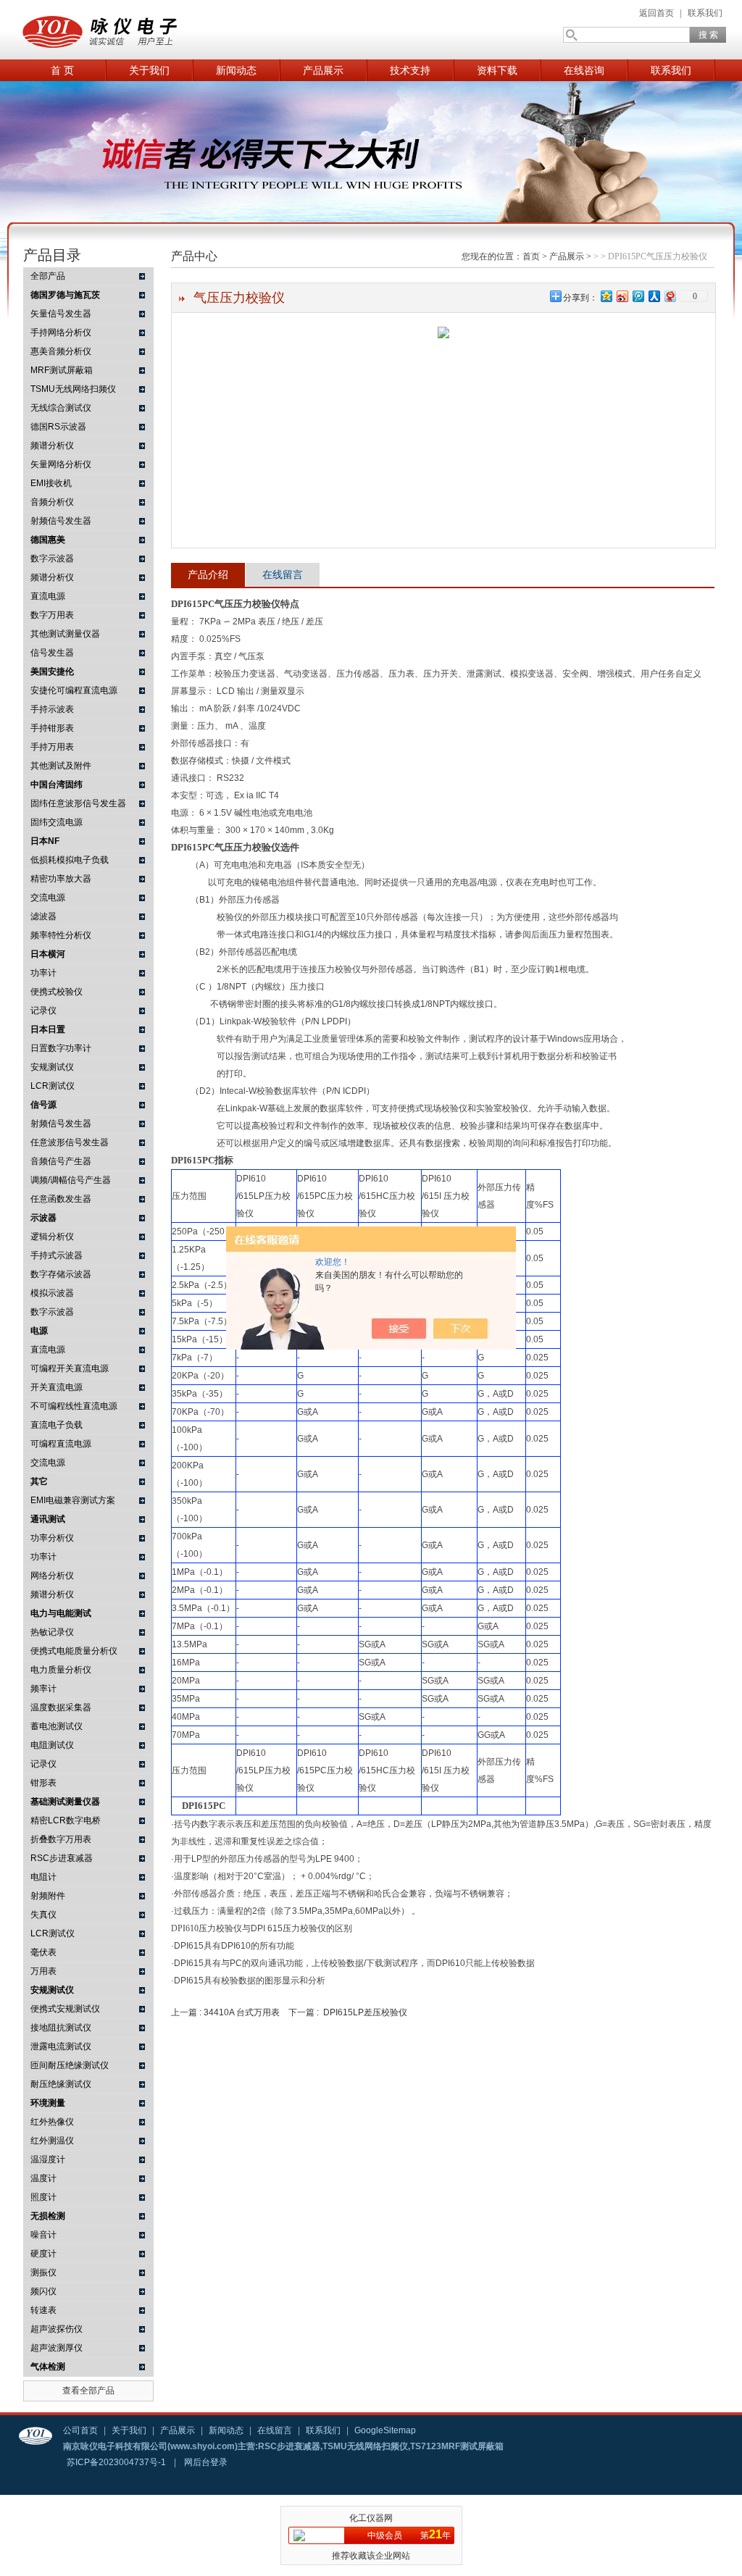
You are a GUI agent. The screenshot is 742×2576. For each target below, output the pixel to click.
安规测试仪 (52, 1067)
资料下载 (497, 70)
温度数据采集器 (61, 1707)
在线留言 (283, 574)
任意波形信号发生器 (70, 1142)
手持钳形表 (52, 728)
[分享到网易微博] (670, 296)
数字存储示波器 (61, 1274)
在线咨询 (584, 70)
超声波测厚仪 (57, 2348)
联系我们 (705, 13)
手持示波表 (52, 709)
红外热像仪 (52, 2122)
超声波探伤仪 (57, 2329)
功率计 (43, 973)
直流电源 (48, 596)
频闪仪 (43, 2291)
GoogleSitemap (385, 2430)
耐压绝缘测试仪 (61, 2084)
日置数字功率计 (61, 1048)
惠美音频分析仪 (61, 351)
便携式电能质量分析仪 (74, 1651)
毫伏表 (43, 1952)
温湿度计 (48, 2159)
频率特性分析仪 (61, 935)
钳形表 (43, 1783)
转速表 (43, 2310)
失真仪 (43, 1915)
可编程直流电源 (61, 1444)
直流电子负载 (57, 1425)
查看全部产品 (88, 2391)
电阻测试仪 (52, 1745)
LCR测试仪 (53, 1086)
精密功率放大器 (61, 879)
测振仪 (43, 2272)
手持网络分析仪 (61, 333)
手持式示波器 (57, 1255)
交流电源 (48, 898)
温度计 (43, 2178)
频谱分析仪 (52, 446)
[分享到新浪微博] (622, 296)
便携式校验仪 (57, 992)
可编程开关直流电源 (70, 1368)
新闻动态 (236, 70)
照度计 (43, 2197)
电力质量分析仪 (61, 1670)
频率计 (43, 1689)
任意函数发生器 (61, 1199)
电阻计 (43, 1877)
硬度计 (43, 2254)
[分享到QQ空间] (606, 296)
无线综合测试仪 (61, 408)
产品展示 (323, 70)
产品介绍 (208, 574)
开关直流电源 (57, 1387)
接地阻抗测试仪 (61, 2028)
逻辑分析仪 (52, 1237)
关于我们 (149, 70)
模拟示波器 (52, 1293)
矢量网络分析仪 (61, 464)
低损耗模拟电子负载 (70, 860)
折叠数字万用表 (61, 1839)
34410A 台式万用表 (242, 2012)
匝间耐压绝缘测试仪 (70, 2065)
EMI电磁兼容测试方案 (73, 1500)
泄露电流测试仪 (61, 2046)
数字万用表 (52, 615)
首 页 (62, 70)
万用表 (43, 1971)
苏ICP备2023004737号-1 (116, 2462)
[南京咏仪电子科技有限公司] (161, 30)
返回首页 (656, 13)
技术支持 (410, 70)
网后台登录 (206, 2462)
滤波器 (43, 916)
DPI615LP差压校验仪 (365, 2012)
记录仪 (43, 1011)
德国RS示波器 (58, 427)
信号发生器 (52, 653)
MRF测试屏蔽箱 (62, 370)
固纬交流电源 (57, 822)
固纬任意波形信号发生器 (78, 803)
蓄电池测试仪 (57, 1726)
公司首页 (80, 2430)
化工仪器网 (371, 2518)
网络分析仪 (52, 1576)
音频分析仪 (52, 502)
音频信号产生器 (61, 1161)
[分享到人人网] (654, 296)
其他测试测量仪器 (65, 634)
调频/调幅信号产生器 (71, 1180)
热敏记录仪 (52, 1632)
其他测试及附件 (61, 766)
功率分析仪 (52, 1538)
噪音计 (43, 2235)
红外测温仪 (52, 2141)
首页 (531, 256)
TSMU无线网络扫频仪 (73, 389)
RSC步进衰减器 (62, 1858)
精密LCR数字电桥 (66, 1820)
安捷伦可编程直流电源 (74, 690)
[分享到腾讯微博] (638, 296)
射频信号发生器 (61, 521)
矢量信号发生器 (61, 314)
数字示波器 (52, 559)
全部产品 (48, 276)
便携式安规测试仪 (65, 2009)
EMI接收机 (51, 483)
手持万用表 (52, 747)
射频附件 (48, 1896)
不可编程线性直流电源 (74, 1406)
